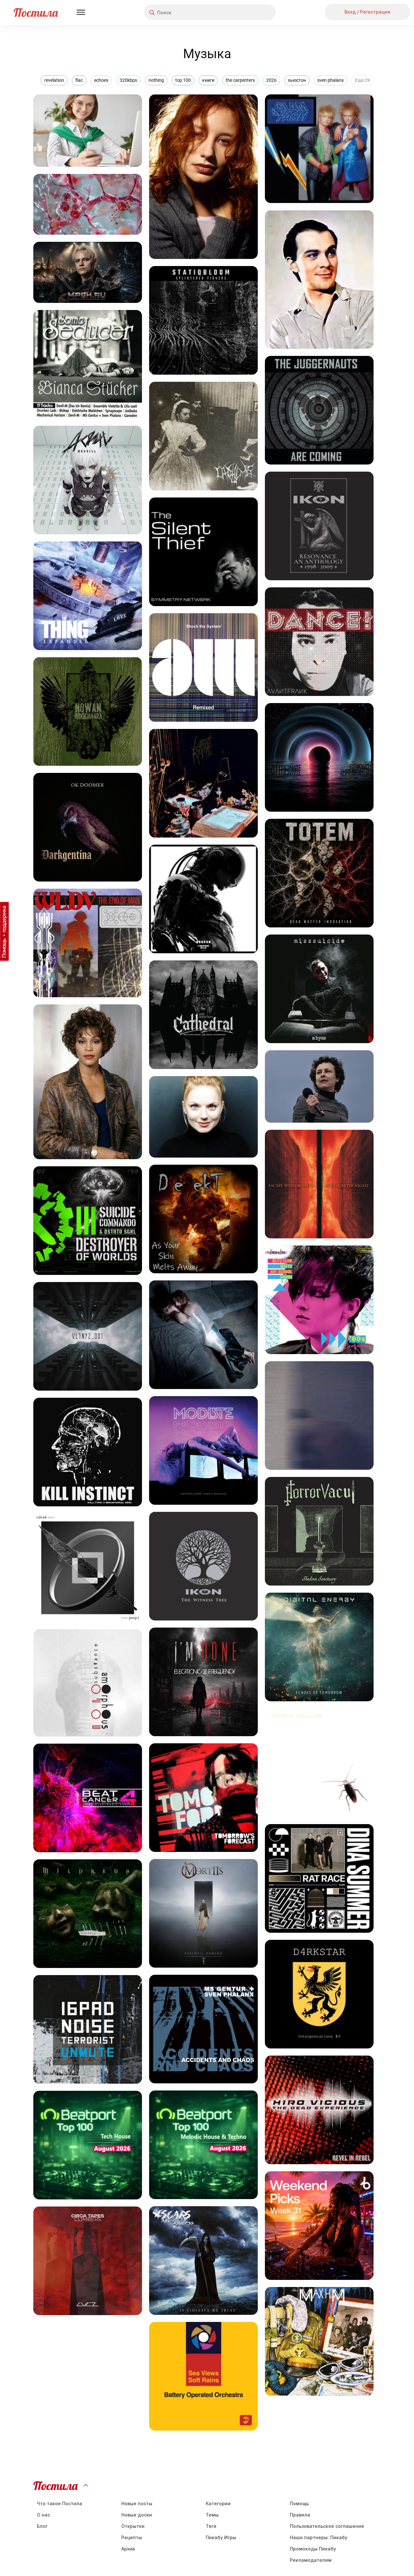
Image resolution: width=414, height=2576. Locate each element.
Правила (300, 2515)
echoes (101, 80)
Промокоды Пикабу (313, 2549)
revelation (54, 80)
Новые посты (137, 2503)
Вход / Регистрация (367, 12)
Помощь (299, 2503)
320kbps (128, 80)
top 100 (183, 80)
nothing (156, 80)
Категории (218, 2503)
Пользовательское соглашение (327, 2526)
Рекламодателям (311, 2560)
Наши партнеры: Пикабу (319, 2537)
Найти (246, 12)
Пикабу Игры (221, 2537)
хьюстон (297, 80)
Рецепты (132, 2537)
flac (79, 80)
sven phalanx (331, 80)
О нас (44, 2515)
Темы (212, 2515)
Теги (211, 2526)
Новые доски (137, 2515)
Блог (42, 2526)
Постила (36, 12)
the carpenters (240, 80)
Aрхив (128, 2549)
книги (208, 80)
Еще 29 (363, 80)
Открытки (133, 2526)
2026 (271, 80)
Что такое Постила (60, 2503)
